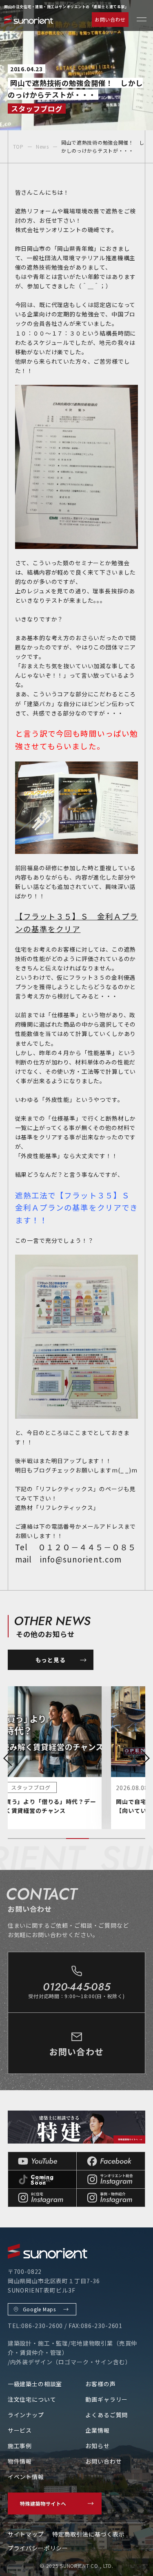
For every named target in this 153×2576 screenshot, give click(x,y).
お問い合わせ (110, 19)
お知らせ (97, 2446)
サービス (20, 2430)
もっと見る (51, 1660)
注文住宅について (32, 2399)
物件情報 (20, 2461)
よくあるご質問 (106, 2415)
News (42, 146)
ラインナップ (26, 2415)
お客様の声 (100, 2384)
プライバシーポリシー (38, 2548)
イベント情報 (26, 2477)
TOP (18, 146)
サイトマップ (26, 2534)
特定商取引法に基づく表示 (89, 2534)
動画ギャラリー (106, 2399)
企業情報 (97, 2430)
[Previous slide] (8, 1758)
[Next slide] (145, 1758)
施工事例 (20, 2446)
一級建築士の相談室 (35, 2384)
